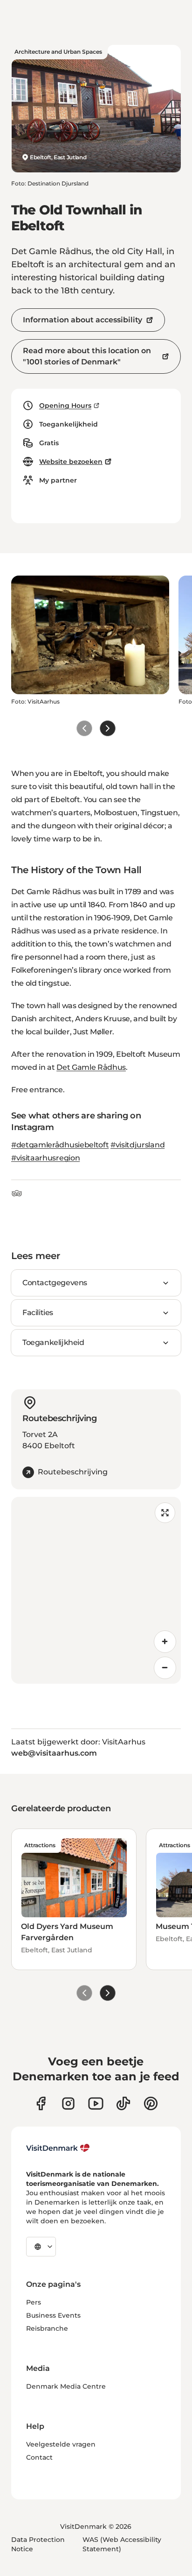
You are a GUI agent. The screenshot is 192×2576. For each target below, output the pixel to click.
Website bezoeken (71, 462)
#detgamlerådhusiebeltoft (60, 1145)
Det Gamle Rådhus (91, 1067)
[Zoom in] (165, 1642)
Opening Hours (65, 406)
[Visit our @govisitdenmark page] (123, 2103)
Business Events (53, 2315)
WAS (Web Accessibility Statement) (122, 2544)
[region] (96, 1590)
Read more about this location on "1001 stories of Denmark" (87, 356)
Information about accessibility (82, 320)
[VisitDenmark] (58, 2148)
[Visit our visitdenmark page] (96, 2103)
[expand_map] (165, 1513)
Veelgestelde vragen (61, 2444)
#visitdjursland (137, 1145)
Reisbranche (47, 2328)
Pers (34, 2302)
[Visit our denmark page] (41, 2103)
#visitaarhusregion (45, 1158)
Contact (39, 2457)
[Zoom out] (165, 1668)
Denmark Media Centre (66, 2386)
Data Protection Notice (38, 2544)
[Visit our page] (68, 2103)
